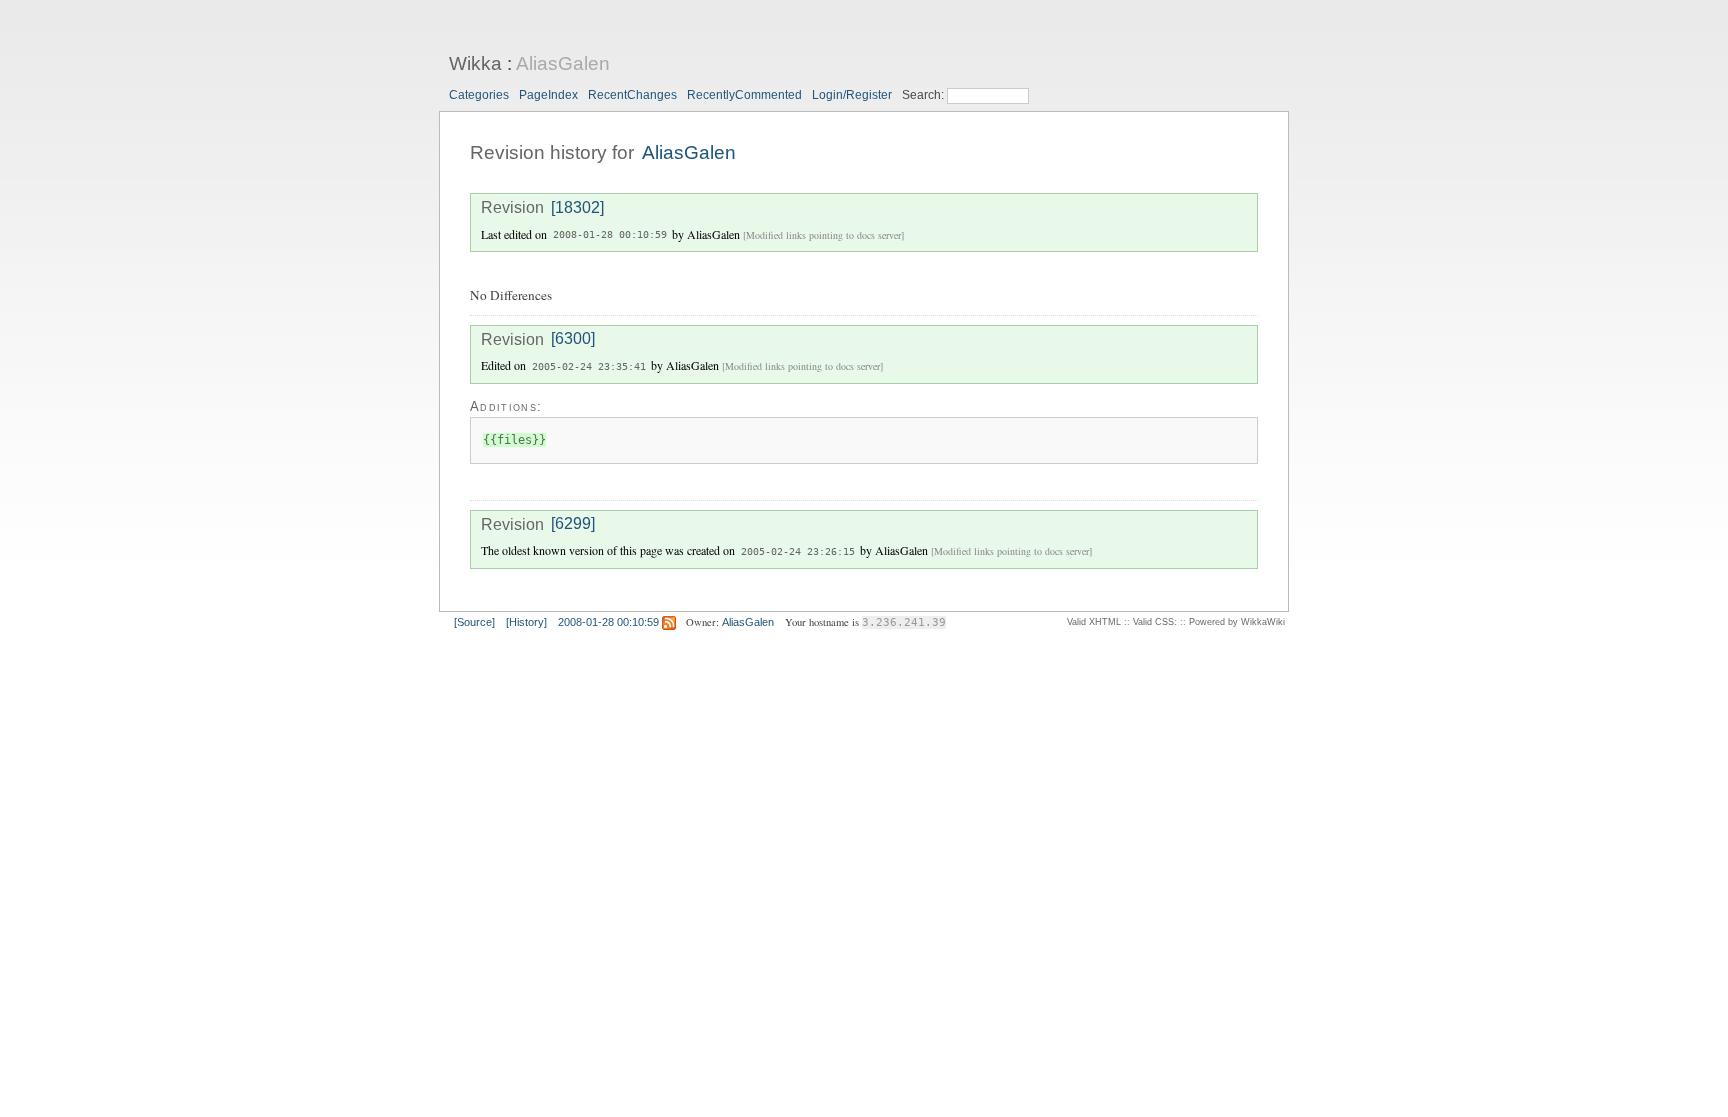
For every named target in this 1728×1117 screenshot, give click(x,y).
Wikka (475, 63)
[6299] (573, 524)
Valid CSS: (1155, 622)
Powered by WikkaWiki (1237, 622)
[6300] (573, 339)
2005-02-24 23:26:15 (798, 551)
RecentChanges (632, 95)
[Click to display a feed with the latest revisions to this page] (669, 622)
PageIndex (548, 95)
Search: (924, 95)
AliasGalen (563, 63)
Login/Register (852, 95)
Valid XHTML (1094, 622)
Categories (479, 95)
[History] (526, 622)
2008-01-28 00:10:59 (610, 235)
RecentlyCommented (744, 95)
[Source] (474, 622)
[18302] (577, 207)
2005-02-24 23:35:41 (589, 366)
